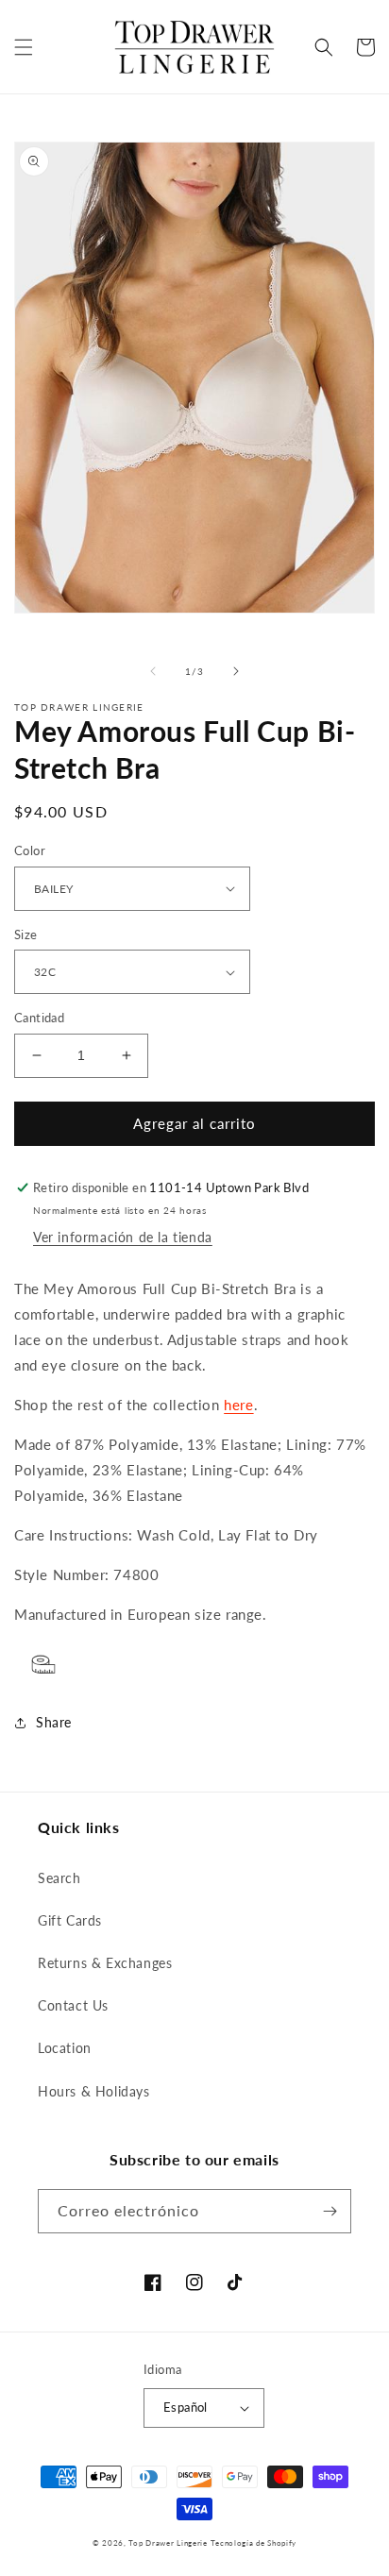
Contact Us (73, 2005)
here (238, 1405)
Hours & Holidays (94, 2091)
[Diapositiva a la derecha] (236, 671)
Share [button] (54, 1722)
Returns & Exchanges (105, 1963)
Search (59, 1878)
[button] (24, 47)
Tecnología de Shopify (254, 2543)
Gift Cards (70, 1920)
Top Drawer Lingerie (168, 2543)
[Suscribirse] (330, 2211)
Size (26, 934)
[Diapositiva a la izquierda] (153, 671)
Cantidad (39, 1018)
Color (30, 850)
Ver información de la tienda (123, 1237)
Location (65, 2048)
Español (186, 2407)
